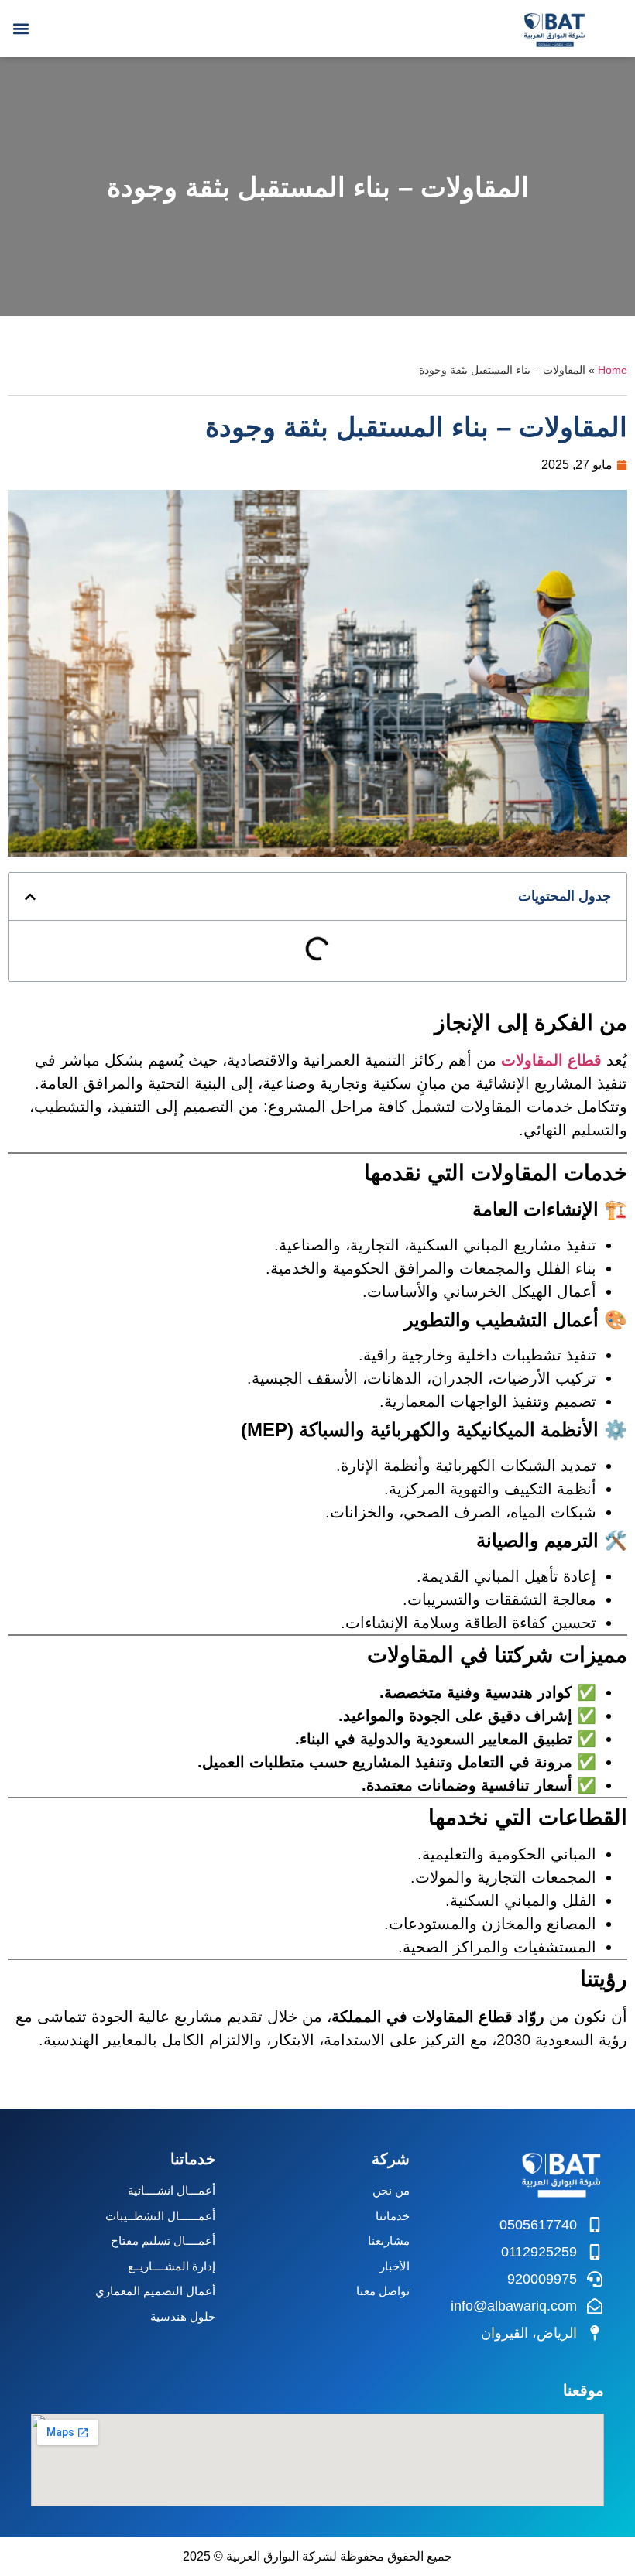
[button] (21, 28)
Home (613, 370)
